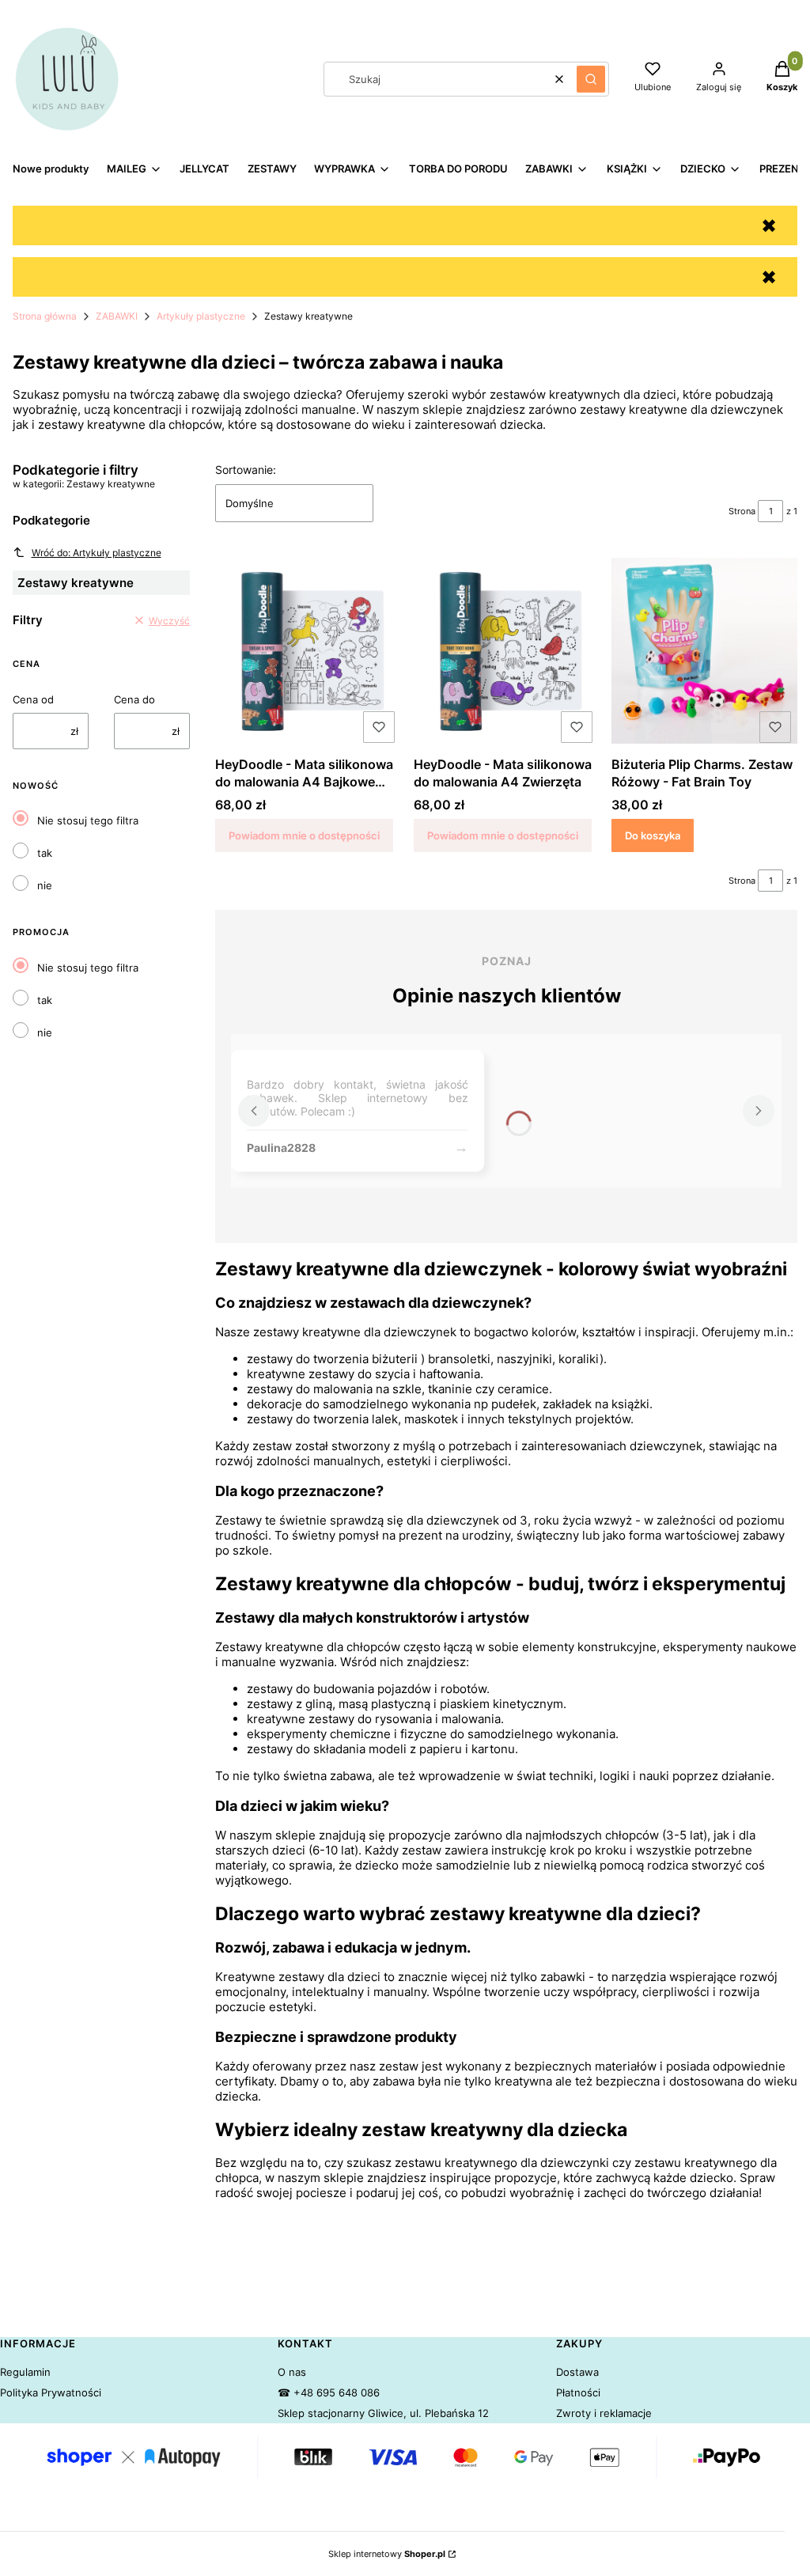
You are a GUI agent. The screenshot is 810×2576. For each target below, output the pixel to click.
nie (45, 885)
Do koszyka (653, 835)
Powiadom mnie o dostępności (304, 835)
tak (45, 853)
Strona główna (45, 316)
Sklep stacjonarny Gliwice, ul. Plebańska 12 (383, 2413)
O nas (292, 2372)
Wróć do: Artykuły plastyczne (97, 553)
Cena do (134, 699)
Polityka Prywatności (51, 2392)
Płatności (578, 2392)
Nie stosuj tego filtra (88, 820)
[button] (591, 79)
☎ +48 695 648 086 (329, 2392)
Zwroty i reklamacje (604, 2413)
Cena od (33, 699)
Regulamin (25, 2372)
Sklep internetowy (387, 2554)
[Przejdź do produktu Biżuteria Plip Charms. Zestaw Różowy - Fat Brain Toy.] (704, 650)
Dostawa (577, 2372)
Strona (742, 511)
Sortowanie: (246, 470)
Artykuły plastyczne (201, 316)
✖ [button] (769, 226)
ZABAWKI (117, 316)
